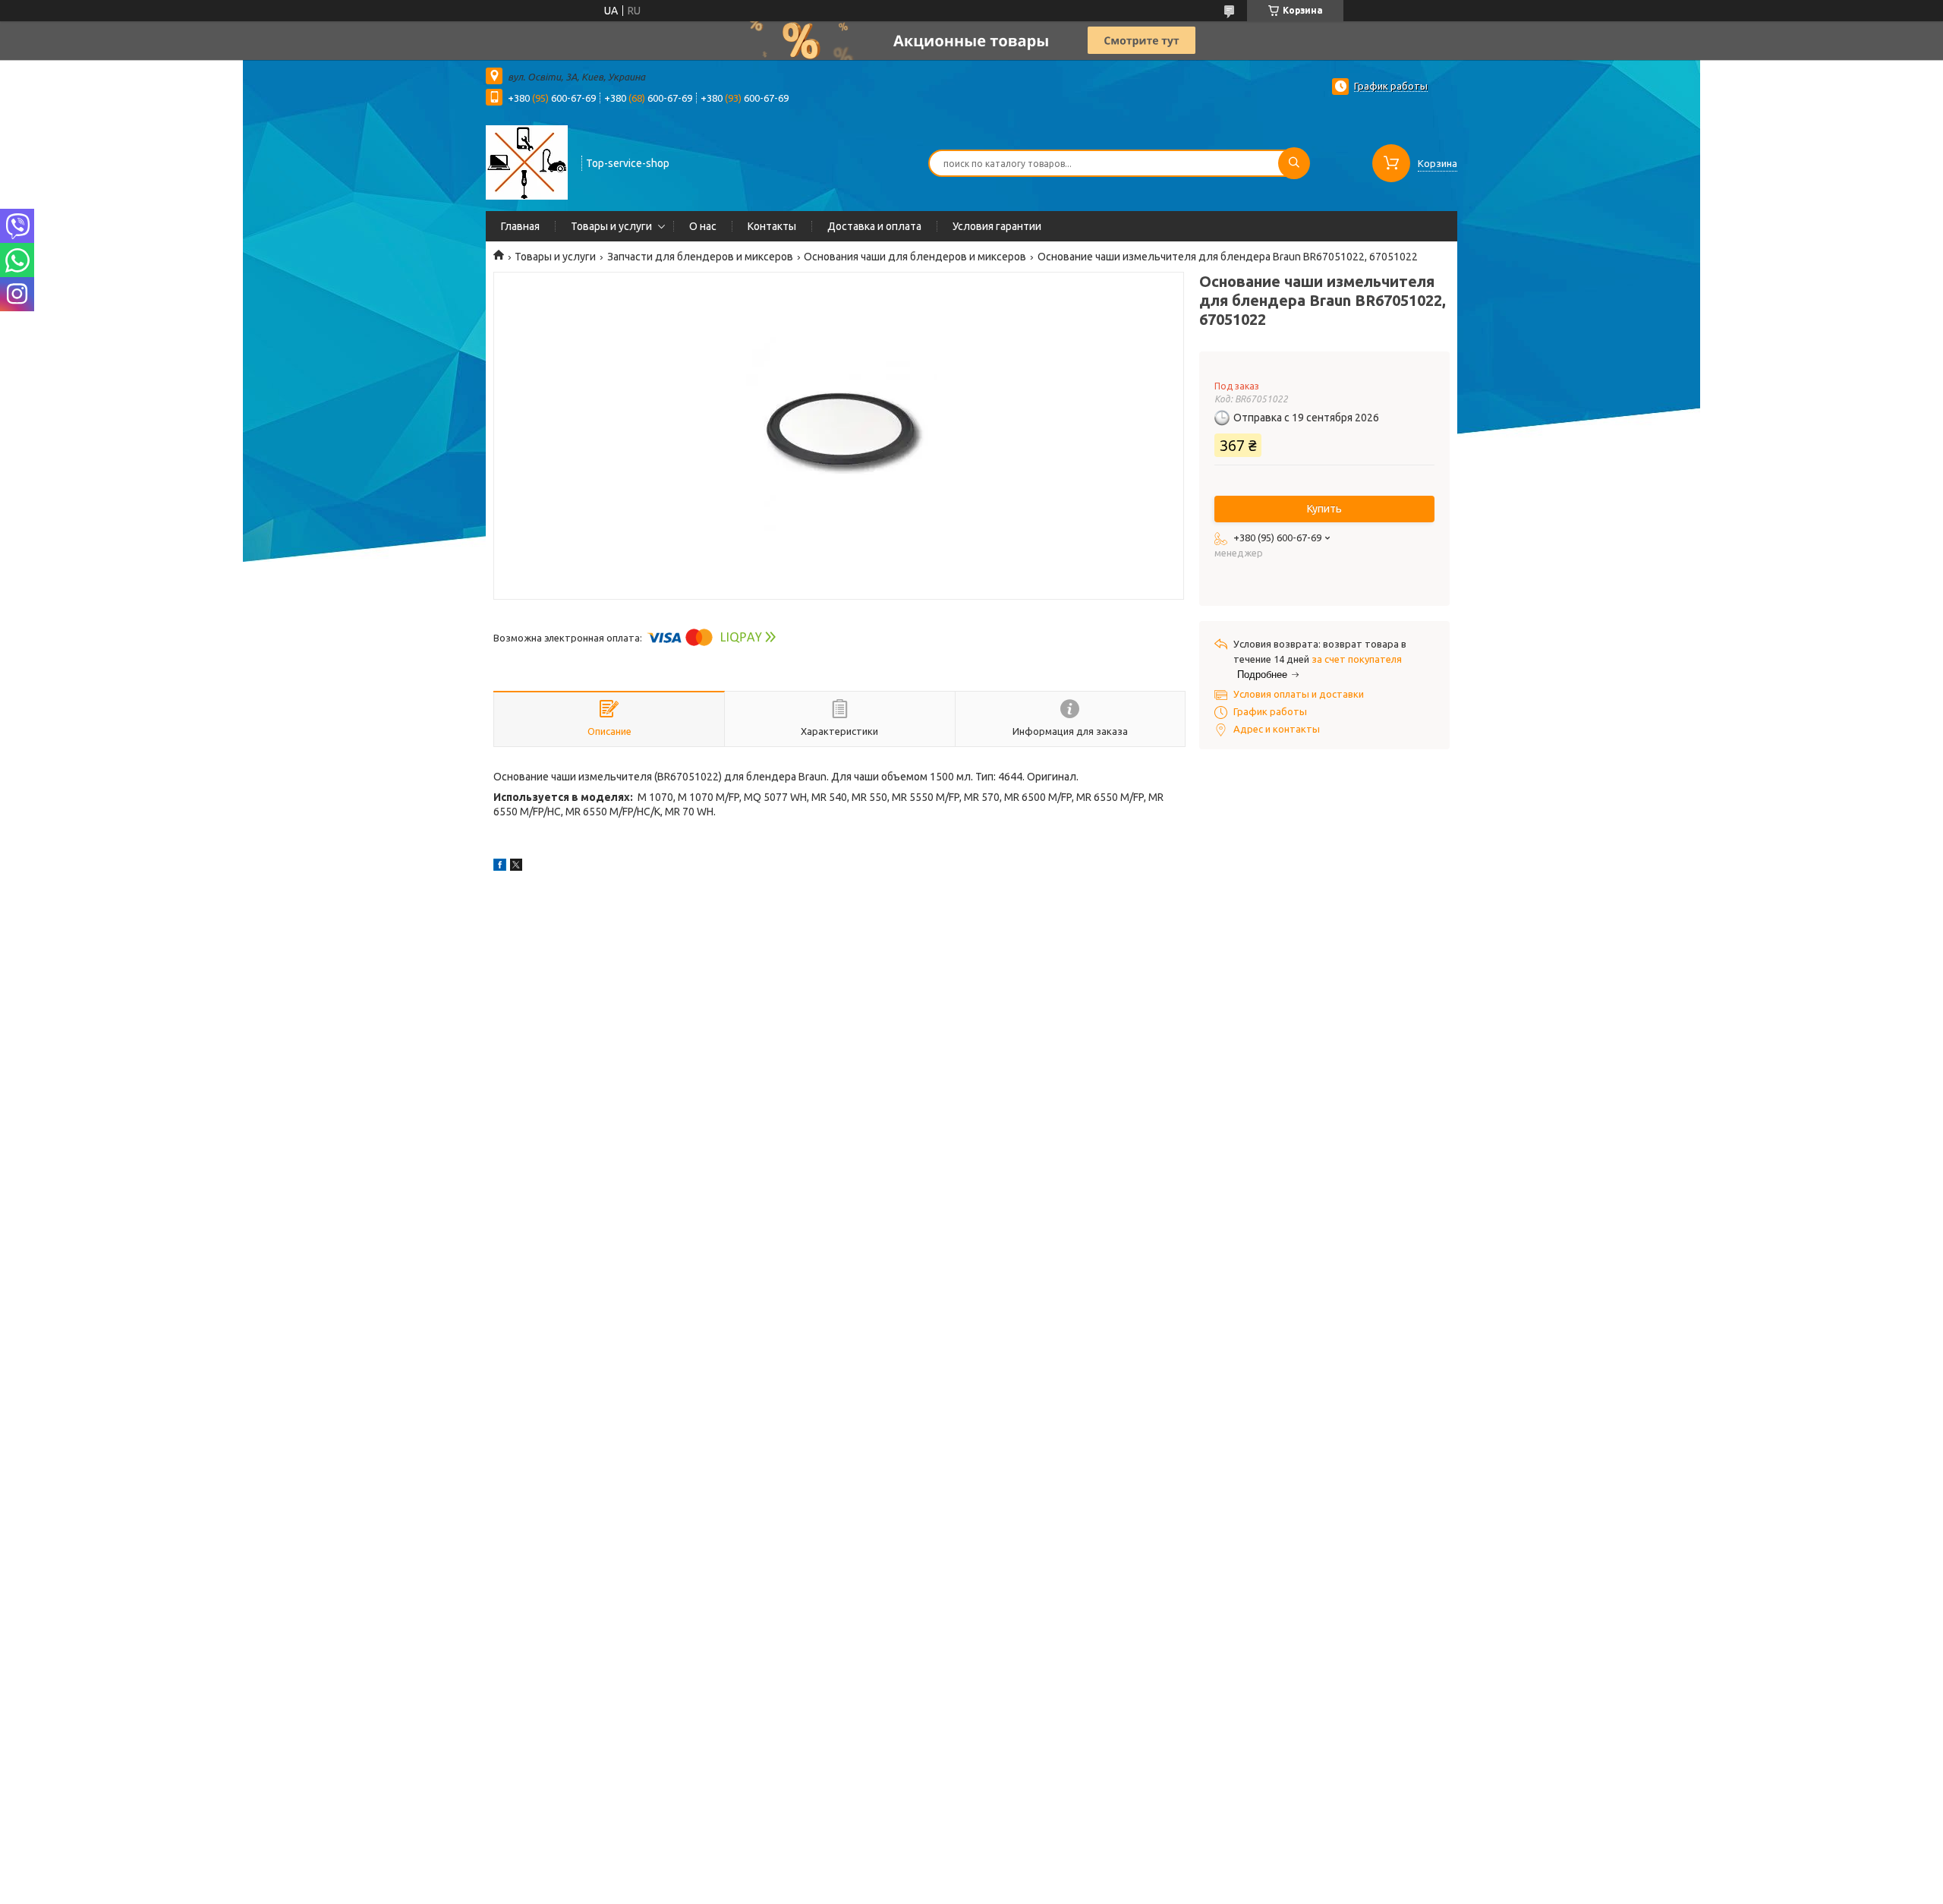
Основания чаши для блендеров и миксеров (915, 257)
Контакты (772, 226)
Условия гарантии (997, 226)
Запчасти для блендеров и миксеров (700, 257)
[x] (516, 867)
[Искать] (1294, 163)
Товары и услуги (611, 226)
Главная (520, 226)
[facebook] (500, 867)
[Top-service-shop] (527, 162)
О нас (703, 226)
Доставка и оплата (874, 226)
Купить (1324, 509)
